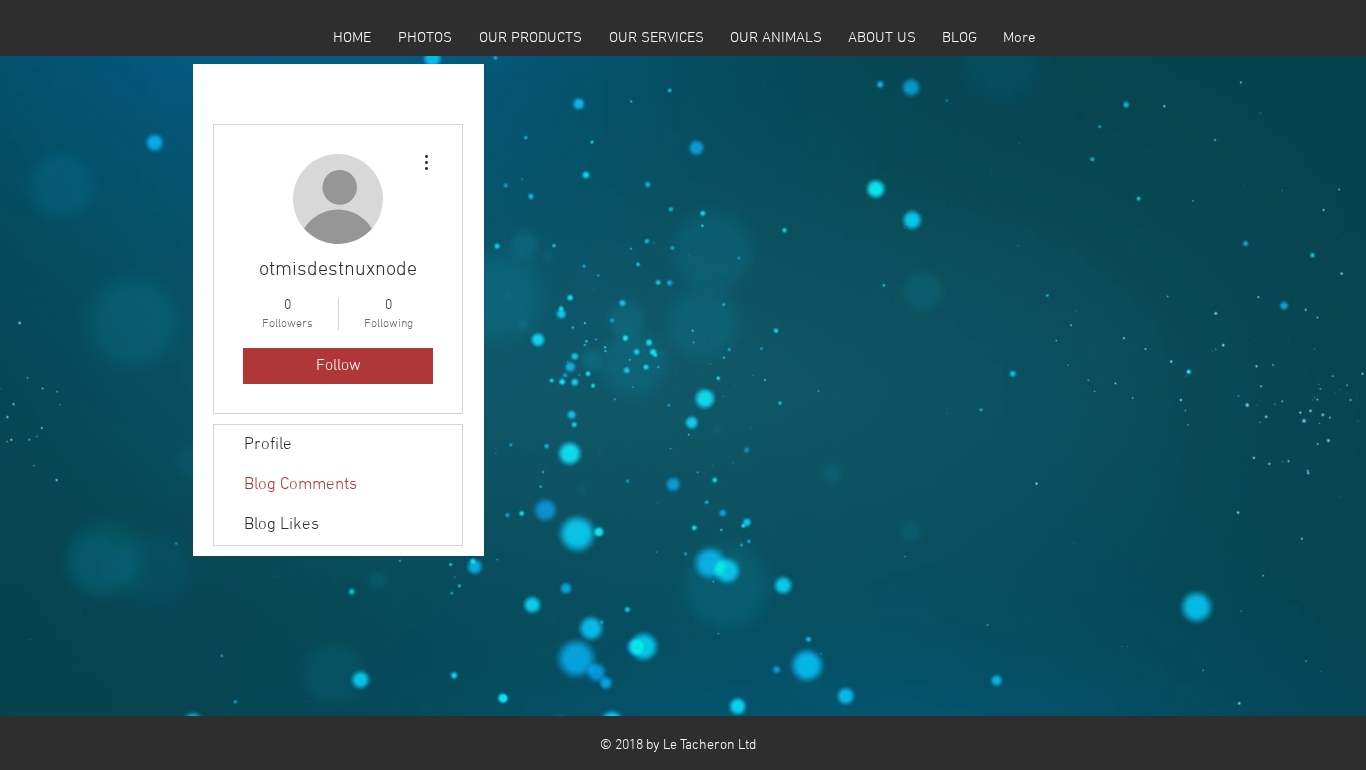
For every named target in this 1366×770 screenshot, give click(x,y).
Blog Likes (281, 525)
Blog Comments (300, 485)
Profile (268, 445)
